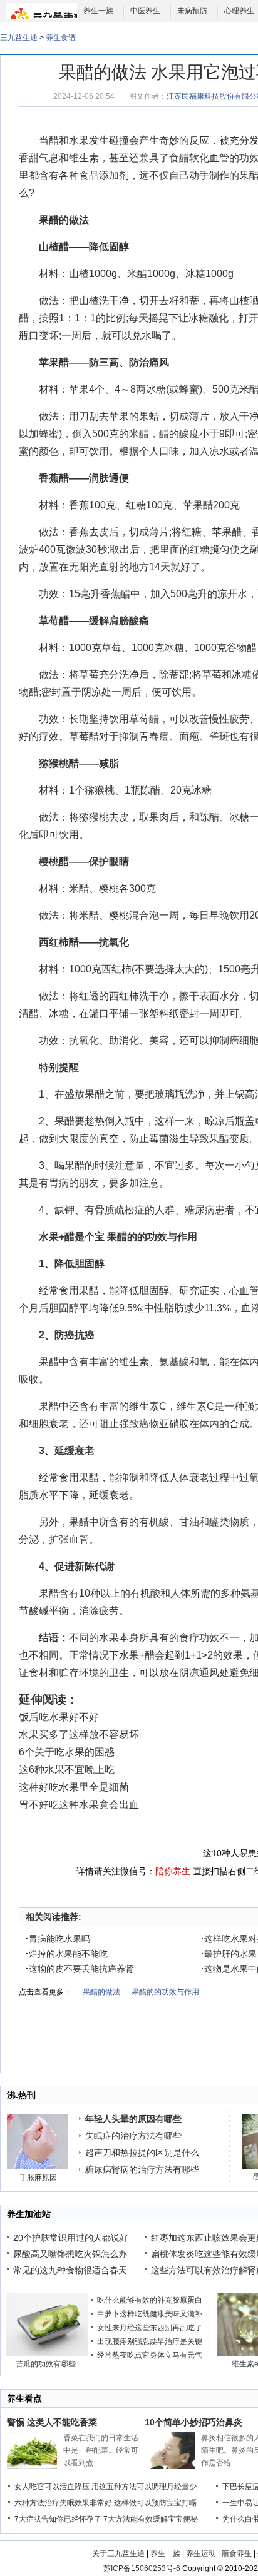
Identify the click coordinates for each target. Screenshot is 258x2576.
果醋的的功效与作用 (152, 1237)
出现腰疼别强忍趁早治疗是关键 (150, 2341)
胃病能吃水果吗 (58, 1939)
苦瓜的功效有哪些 (46, 2364)
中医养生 (145, 11)
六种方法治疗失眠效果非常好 (63, 2503)
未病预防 (192, 11)
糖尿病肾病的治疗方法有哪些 (142, 2169)
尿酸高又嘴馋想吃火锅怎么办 (70, 2254)
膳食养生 (237, 2553)
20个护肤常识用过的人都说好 (71, 2238)
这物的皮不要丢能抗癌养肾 (80, 1969)
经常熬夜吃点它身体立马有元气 (150, 2355)
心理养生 (239, 11)
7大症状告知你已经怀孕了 (58, 2519)
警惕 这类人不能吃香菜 (52, 2422)
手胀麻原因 (38, 2178)
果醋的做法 (101, 1992)
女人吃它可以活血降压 (52, 2487)
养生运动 (201, 2553)
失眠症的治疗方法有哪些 (133, 2136)
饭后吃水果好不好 (59, 1717)
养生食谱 (61, 38)
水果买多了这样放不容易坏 (79, 1735)
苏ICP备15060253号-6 (142, 2568)
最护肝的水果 (229, 1954)
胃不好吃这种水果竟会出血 (79, 1805)
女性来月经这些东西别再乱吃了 (150, 2328)
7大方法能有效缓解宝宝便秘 (151, 2519)
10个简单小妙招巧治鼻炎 (194, 2422)
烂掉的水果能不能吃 (67, 1954)
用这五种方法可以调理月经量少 (144, 2487)
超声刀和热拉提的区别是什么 (142, 2153)
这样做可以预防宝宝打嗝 (155, 2503)
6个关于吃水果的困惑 (67, 1752)
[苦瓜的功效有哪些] (47, 2353)
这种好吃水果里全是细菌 (74, 1787)
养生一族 (98, 11)
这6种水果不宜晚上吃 (67, 1770)
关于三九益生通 (118, 2553)
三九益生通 (19, 38)
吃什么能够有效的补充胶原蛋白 (150, 2300)
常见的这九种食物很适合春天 (70, 2270)
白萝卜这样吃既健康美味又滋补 (150, 2314)
